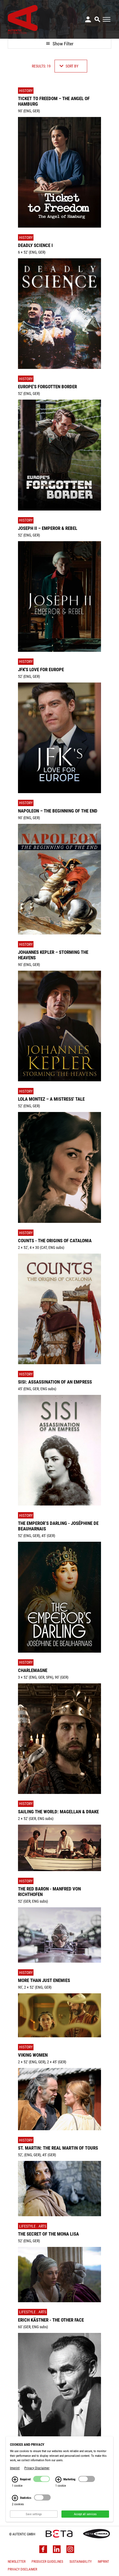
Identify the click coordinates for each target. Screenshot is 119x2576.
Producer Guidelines (47, 2563)
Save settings (34, 2514)
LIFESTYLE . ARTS (33, 2226)
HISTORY (26, 91)
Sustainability (81, 2563)
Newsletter (17, 2563)
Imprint (103, 2563)
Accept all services (85, 2514)
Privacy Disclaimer (22, 2571)
